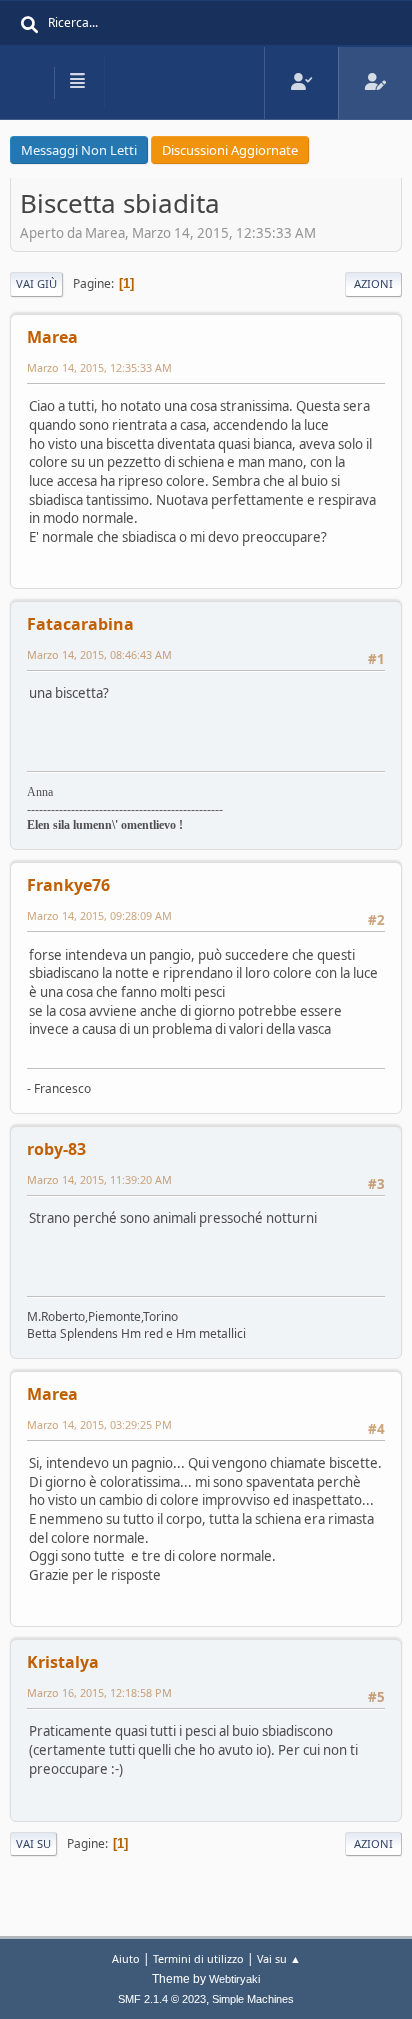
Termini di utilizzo (198, 1958)
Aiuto (126, 1958)
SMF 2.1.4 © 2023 (162, 1999)
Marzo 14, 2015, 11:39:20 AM (99, 1179)
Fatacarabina (80, 624)
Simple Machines (253, 1999)
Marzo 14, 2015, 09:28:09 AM (99, 915)
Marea (52, 337)
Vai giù (36, 283)
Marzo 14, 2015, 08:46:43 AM (99, 654)
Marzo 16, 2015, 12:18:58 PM (99, 1692)
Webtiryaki (234, 1979)
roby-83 (56, 1149)
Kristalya (63, 1662)
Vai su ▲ (279, 1958)
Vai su (33, 1843)
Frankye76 (68, 885)
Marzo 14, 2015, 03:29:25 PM (99, 1424)
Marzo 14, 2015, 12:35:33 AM (99, 367)
